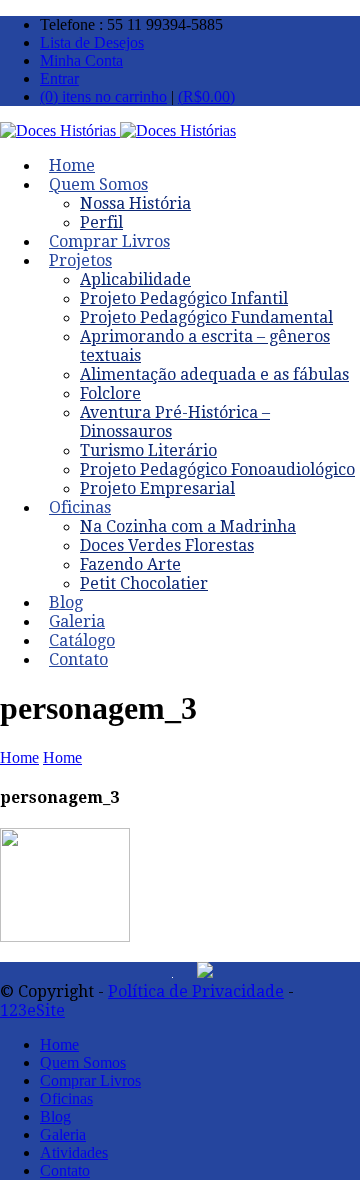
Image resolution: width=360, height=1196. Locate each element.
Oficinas (80, 507)
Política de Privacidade (196, 991)
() (206, 96)
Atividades (74, 1152)
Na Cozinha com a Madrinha (188, 526)
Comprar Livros (90, 1080)
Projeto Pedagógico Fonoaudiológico (217, 469)
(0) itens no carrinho (103, 96)
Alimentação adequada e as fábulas (214, 374)
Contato (78, 659)
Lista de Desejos (92, 42)
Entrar (59, 78)
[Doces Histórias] (118, 130)
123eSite (32, 1010)
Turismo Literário (148, 450)
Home (19, 757)
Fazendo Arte (130, 564)
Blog (55, 1116)
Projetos (80, 260)
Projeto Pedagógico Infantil (184, 298)
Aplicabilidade (135, 279)
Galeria (63, 1134)
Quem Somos (98, 184)
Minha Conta (81, 60)
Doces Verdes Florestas (167, 545)
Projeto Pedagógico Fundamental (206, 317)
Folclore (110, 393)
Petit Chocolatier (144, 583)
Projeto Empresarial (157, 488)
